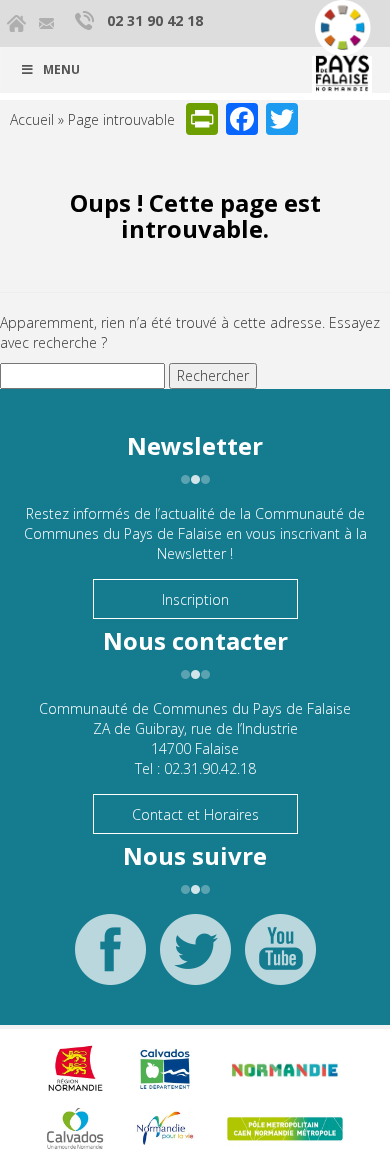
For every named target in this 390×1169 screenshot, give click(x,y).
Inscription (195, 599)
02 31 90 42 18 (155, 20)
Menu (61, 69)
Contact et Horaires (195, 814)
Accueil (32, 119)
